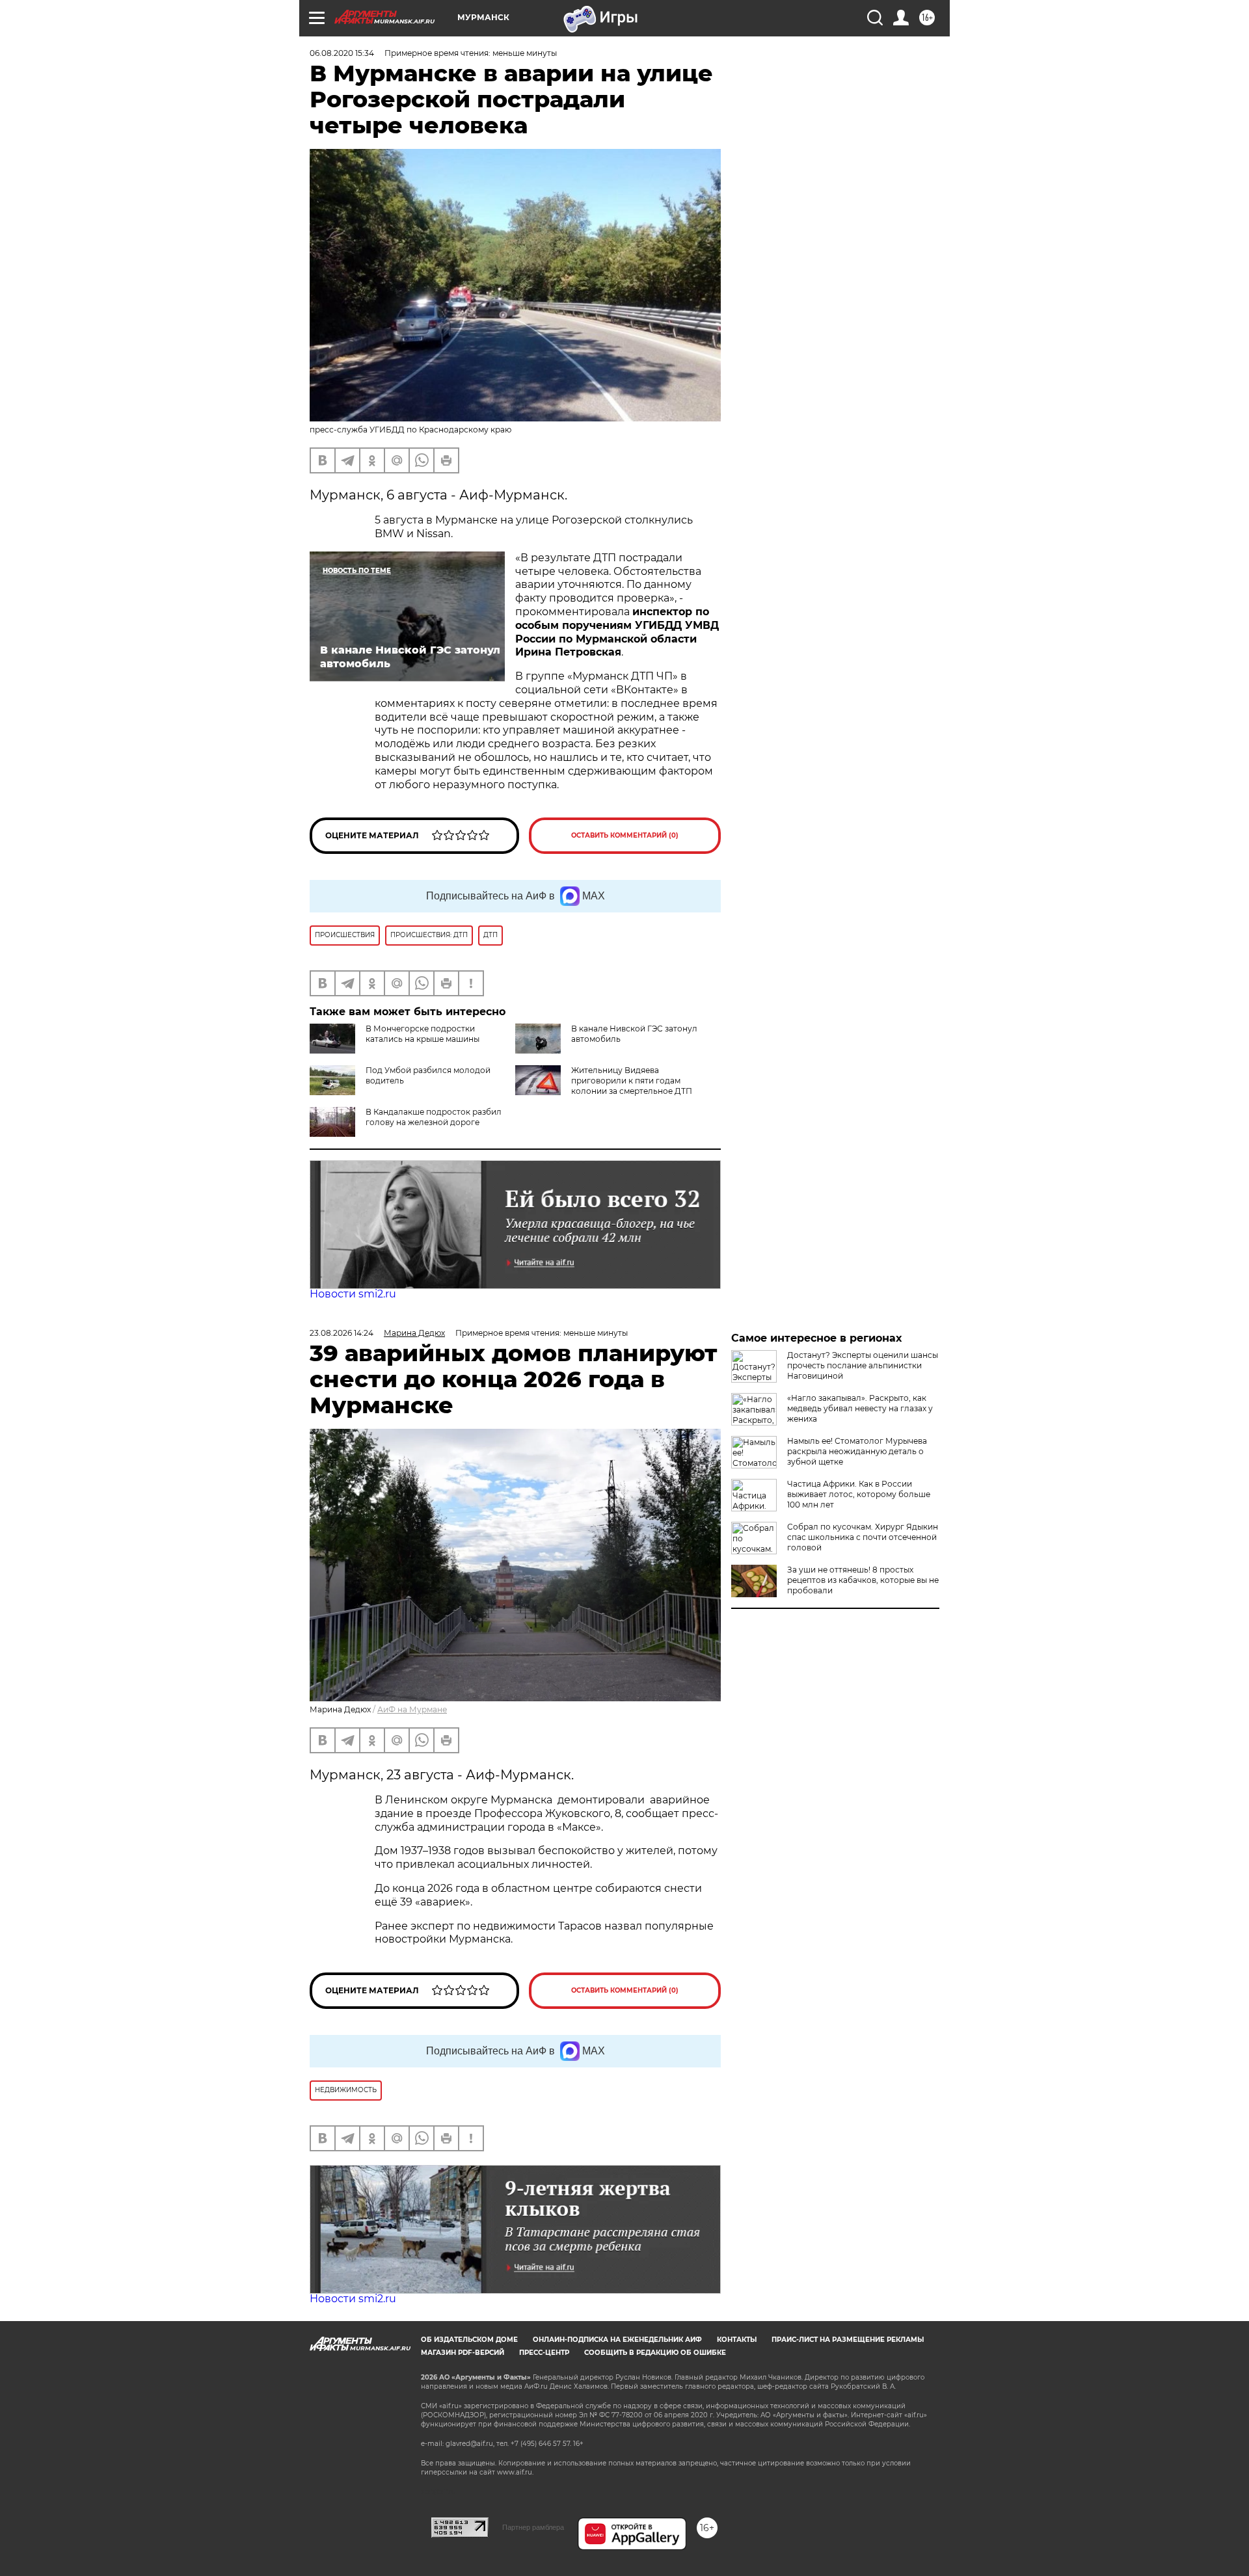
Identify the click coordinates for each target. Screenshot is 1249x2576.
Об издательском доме (469, 2340)
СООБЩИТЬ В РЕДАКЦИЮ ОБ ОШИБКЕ (655, 2353)
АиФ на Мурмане (412, 1709)
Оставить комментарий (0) (625, 835)
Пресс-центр (544, 2353)
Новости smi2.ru (353, 1294)
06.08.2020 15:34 (342, 53)
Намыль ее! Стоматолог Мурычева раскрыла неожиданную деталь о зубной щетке (857, 1451)
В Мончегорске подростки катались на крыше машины (423, 1034)
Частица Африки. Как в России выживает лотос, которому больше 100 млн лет (859, 1494)
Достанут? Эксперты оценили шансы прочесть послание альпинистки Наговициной (863, 1365)
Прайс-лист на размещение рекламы (848, 2340)
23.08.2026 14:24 (342, 1333)
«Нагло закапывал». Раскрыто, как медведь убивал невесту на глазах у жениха (860, 1408)
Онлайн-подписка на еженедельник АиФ (617, 2340)
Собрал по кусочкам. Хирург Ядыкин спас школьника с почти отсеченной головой (863, 1537)
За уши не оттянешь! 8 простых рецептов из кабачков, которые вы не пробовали (863, 1580)
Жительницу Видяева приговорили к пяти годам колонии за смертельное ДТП (632, 1081)
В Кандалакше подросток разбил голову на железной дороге (434, 1117)
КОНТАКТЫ (737, 2340)
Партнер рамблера (533, 2527)
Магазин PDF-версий (463, 2353)
